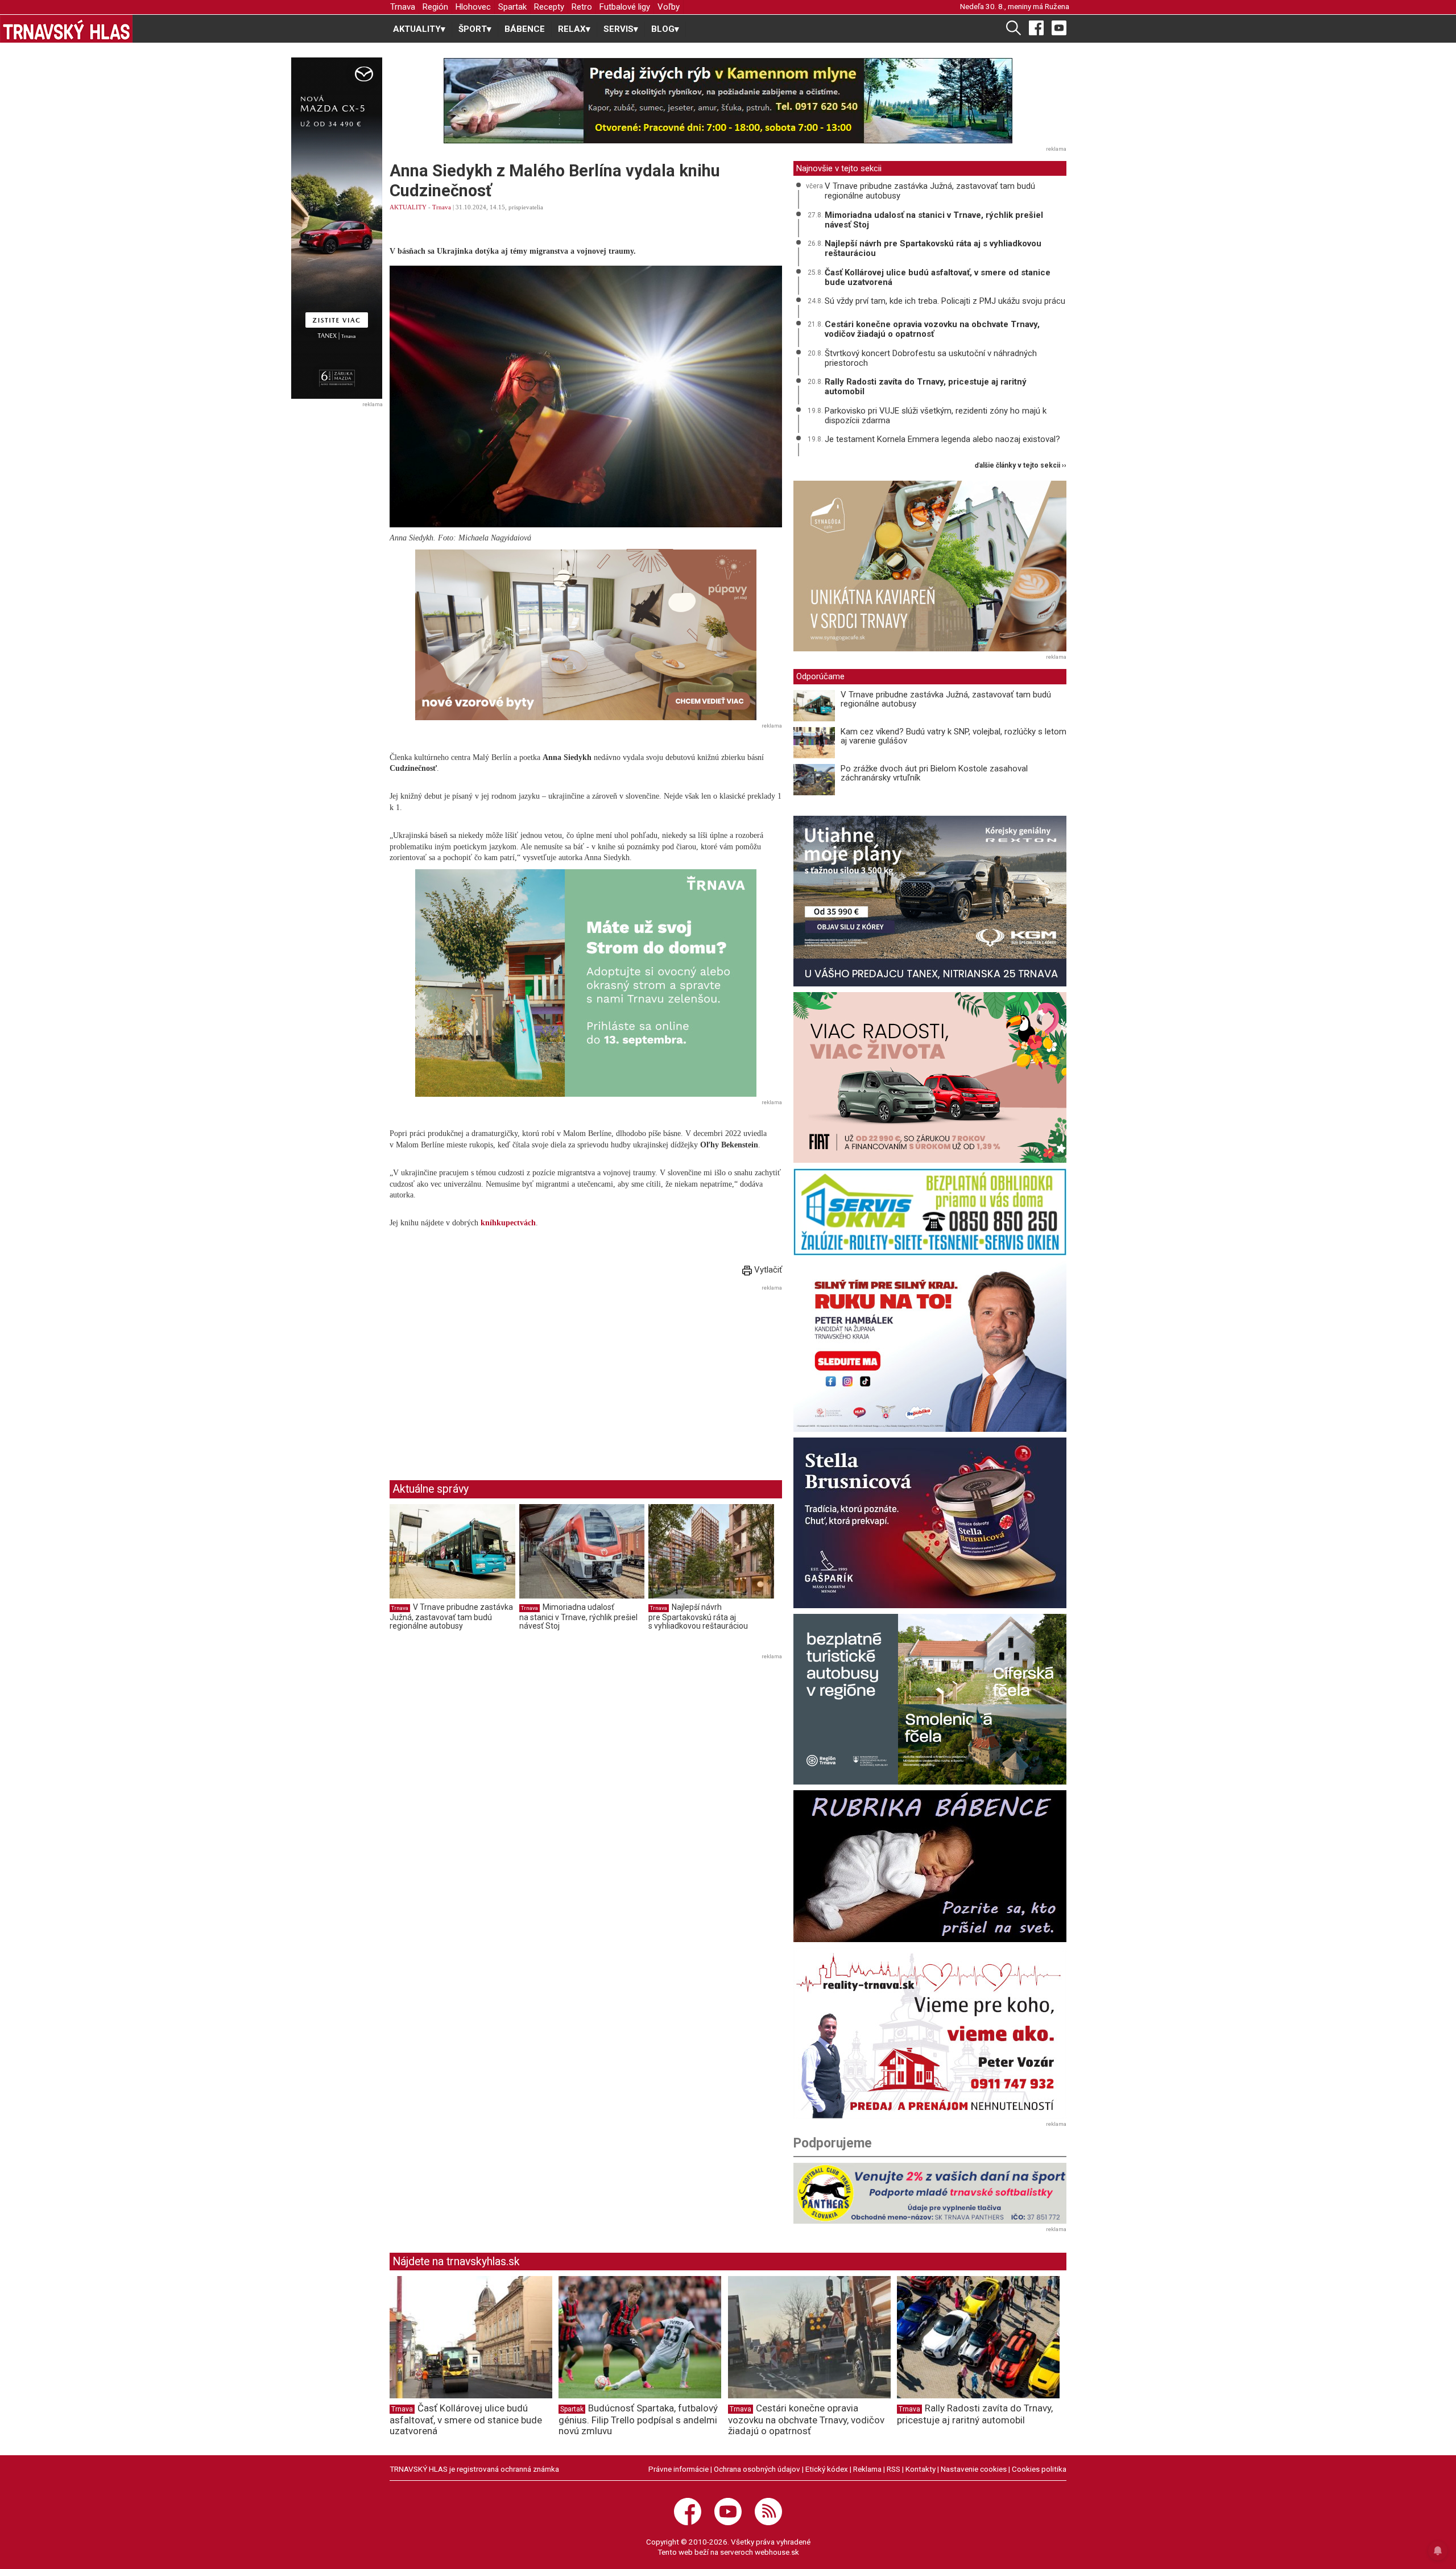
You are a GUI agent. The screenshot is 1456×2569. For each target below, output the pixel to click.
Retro (582, 7)
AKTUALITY (408, 207)
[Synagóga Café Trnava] (930, 566)
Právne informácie (679, 2469)
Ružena (1057, 6)
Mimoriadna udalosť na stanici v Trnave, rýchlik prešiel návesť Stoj (578, 1616)
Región (435, 7)
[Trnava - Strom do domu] (586, 983)
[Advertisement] (485, 1374)
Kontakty (921, 2469)
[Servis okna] (930, 1212)
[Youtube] (1059, 27)
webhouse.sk (777, 2552)
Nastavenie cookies (974, 2469)
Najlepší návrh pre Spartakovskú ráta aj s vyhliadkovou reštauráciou (698, 1616)
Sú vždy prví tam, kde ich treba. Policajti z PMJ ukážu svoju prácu (945, 301)
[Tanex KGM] (930, 901)
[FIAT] (930, 1077)
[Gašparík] (930, 1523)
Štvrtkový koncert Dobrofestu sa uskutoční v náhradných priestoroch (931, 358)
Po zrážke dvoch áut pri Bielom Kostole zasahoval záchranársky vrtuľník (934, 773)
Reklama (867, 2469)
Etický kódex (827, 2469)
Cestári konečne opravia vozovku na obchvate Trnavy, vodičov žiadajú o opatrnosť (932, 329)
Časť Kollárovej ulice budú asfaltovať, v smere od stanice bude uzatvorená (938, 277)
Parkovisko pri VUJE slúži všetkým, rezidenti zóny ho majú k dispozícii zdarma (936, 416)
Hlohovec (473, 7)
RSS (894, 2469)
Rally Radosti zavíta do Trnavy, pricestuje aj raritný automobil (926, 387)
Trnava (403, 7)
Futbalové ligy (625, 7)
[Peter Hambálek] (930, 1347)
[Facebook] (1036, 27)
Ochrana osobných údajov (757, 2469)
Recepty (549, 7)
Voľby (669, 7)
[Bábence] (930, 1866)
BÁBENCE (525, 29)
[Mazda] (336, 228)
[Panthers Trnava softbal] (930, 2193)
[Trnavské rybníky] (728, 101)
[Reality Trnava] (930, 2033)
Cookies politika (1039, 2469)
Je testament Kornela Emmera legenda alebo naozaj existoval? (942, 439)
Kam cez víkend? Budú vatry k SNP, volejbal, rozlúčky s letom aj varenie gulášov (954, 736)
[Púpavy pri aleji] (586, 635)
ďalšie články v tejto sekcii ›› (1021, 466)
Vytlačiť (767, 1270)
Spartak (512, 7)
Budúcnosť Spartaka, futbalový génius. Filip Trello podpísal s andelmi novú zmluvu (638, 2419)
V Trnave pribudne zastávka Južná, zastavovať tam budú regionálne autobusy (451, 1616)
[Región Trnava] (930, 1699)
